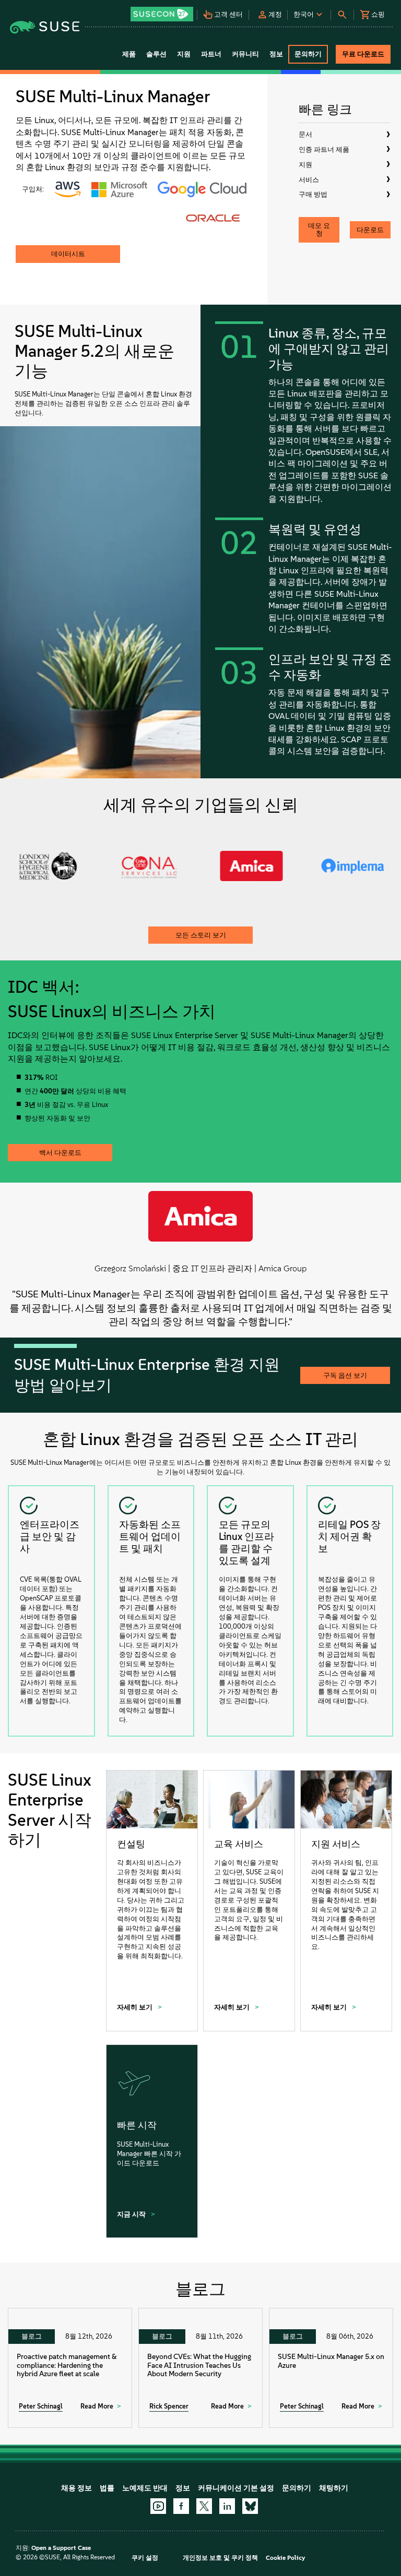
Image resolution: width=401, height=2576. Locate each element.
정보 (183, 2488)
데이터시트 (68, 254)
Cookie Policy (285, 2558)
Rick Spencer (169, 2406)
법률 (107, 2488)
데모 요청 (319, 230)
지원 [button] (184, 54)
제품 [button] (129, 54)
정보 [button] (276, 54)
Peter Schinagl (41, 2406)
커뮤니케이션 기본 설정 (236, 2488)
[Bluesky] (250, 2506)
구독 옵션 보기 (345, 1375)
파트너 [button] (211, 54)
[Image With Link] (68, 189)
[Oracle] (213, 218)
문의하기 (297, 2488)
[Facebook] (181, 2506)
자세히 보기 (135, 2007)
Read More (97, 2406)
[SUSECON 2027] (162, 14)
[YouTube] (158, 2506)
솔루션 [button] (156, 54)
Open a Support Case (61, 2548)
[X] (204, 2506)
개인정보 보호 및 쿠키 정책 (220, 2558)
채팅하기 (334, 2488)
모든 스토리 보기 (201, 935)
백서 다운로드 (60, 1153)
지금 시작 (132, 2214)
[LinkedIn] (227, 2506)
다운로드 (370, 230)
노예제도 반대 (145, 2488)
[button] (163, 11)
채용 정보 (76, 2488)
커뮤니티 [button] (245, 54)
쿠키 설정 (145, 2558)
